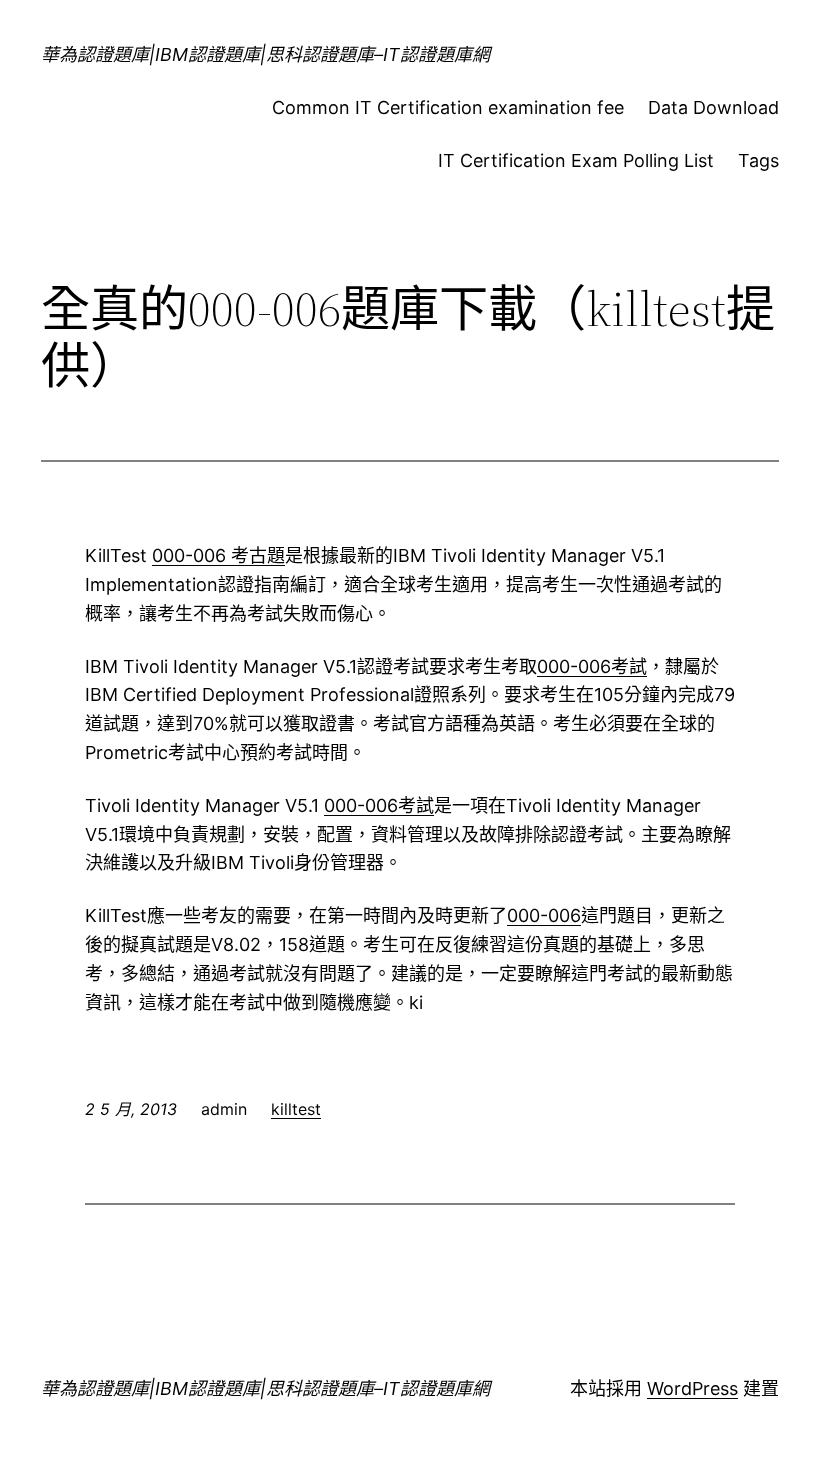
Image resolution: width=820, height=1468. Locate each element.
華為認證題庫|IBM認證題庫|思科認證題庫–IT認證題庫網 (265, 54)
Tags (758, 160)
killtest (296, 1109)
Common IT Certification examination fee (448, 107)
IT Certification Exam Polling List (576, 160)
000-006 (544, 915)
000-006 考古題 (218, 555)
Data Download (713, 107)
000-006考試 (592, 666)
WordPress (692, 1388)
